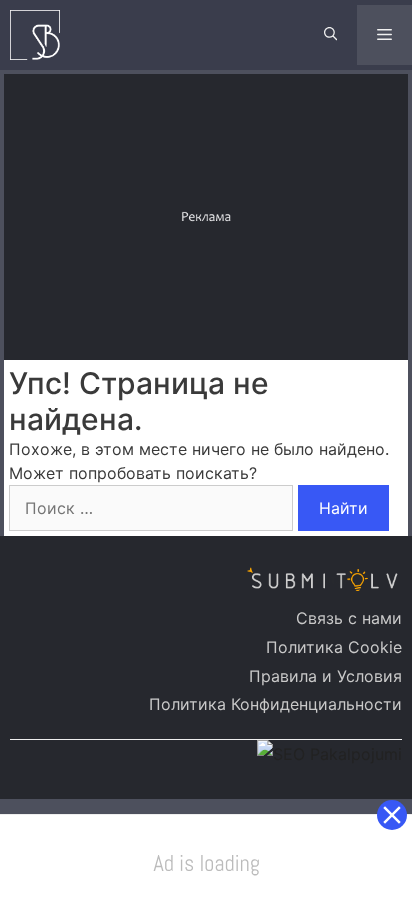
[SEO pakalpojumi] (329, 754)
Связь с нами (349, 618)
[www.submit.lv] (40, 35)
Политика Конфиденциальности (275, 704)
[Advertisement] (208, 214)
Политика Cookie (334, 647)
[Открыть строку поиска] (330, 35)
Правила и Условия (325, 676)
